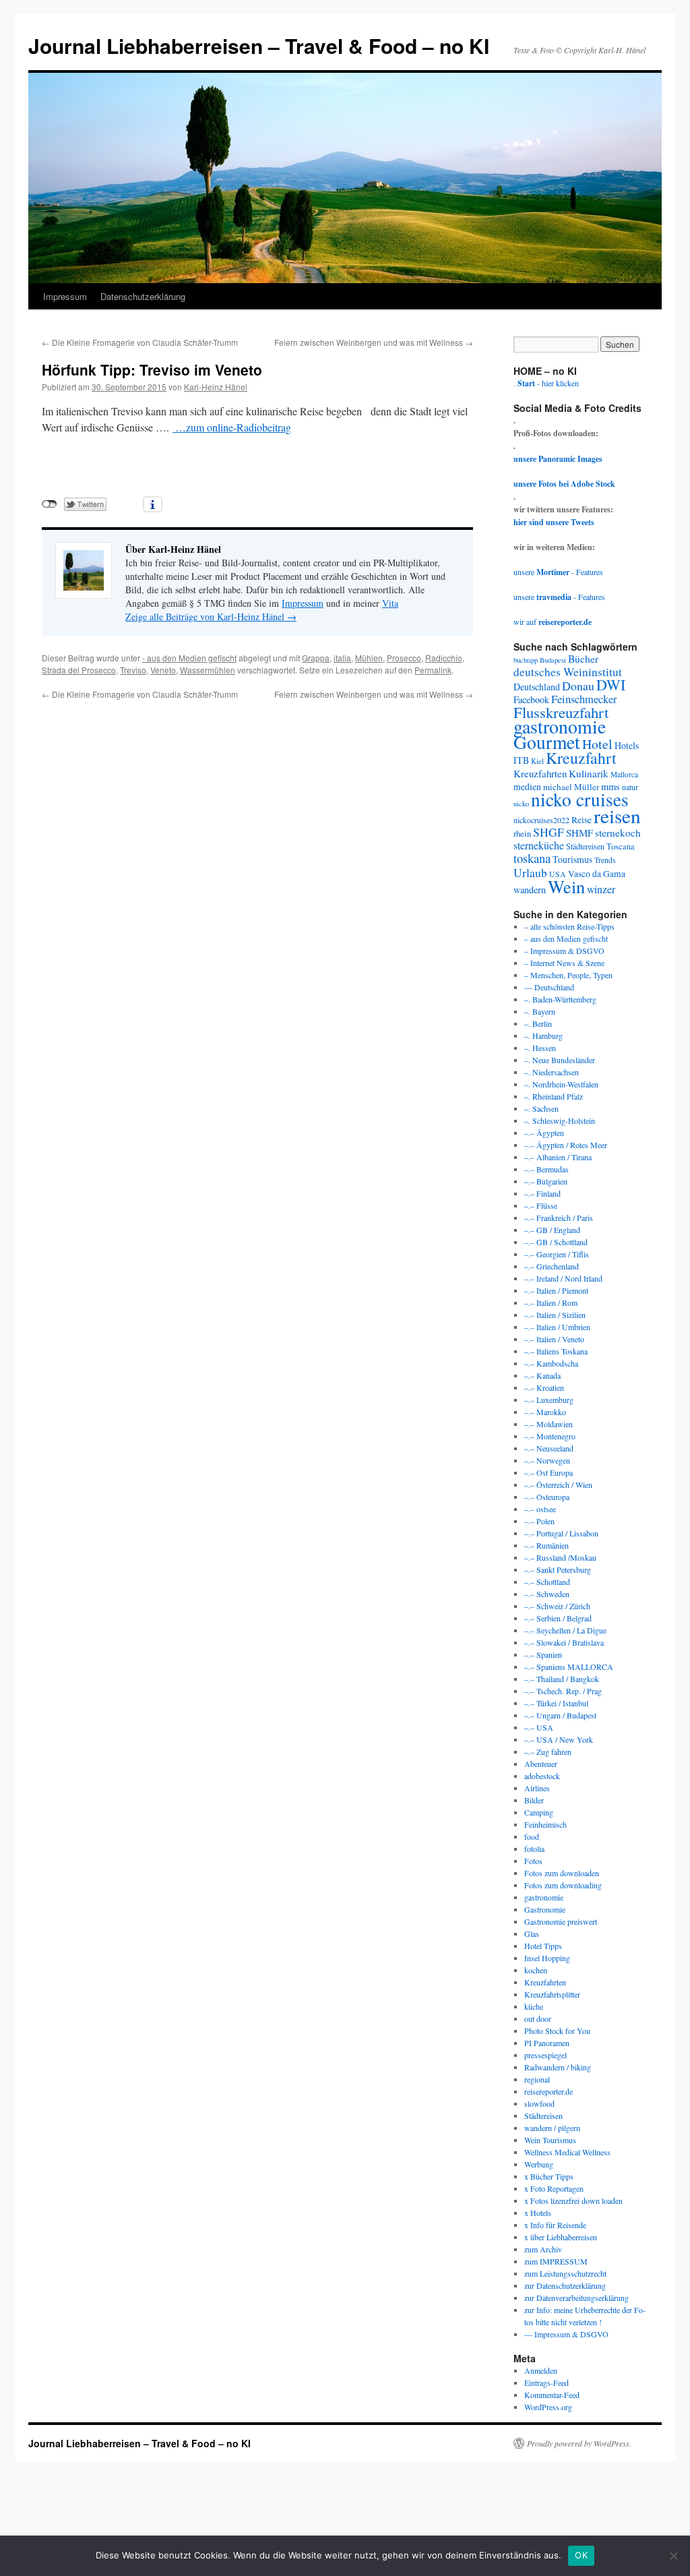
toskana (532, 858)
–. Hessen (540, 1048)
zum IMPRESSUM (556, 2261)
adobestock (542, 1776)
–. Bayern (540, 1011)
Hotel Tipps (543, 1946)
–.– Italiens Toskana (556, 1351)
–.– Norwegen (547, 1460)
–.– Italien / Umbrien (557, 1327)
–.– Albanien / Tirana (558, 1157)
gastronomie (560, 726)
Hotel (597, 744)
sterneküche (539, 845)
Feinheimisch (545, 1824)
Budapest (553, 660)
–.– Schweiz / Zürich (557, 1606)
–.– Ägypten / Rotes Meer (566, 1145)
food (532, 1836)
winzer (601, 889)
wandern (530, 890)
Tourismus (572, 859)
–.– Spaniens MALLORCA (569, 1667)
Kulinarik (589, 773)
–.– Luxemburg (549, 1400)
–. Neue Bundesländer (560, 1060)
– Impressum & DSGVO (564, 951)
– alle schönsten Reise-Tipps (569, 926)
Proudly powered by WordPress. (579, 2443)
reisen (617, 815)
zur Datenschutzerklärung (565, 2285)
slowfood (539, 2103)
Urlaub (530, 872)
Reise (582, 820)
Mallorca (624, 774)
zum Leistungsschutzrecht (565, 2273)
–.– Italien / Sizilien (555, 1315)
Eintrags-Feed (546, 2383)
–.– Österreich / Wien (558, 1485)
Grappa (316, 658)
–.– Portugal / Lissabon (561, 1533)
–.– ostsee (540, 1509)
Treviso (133, 670)
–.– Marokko (545, 1412)
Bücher (583, 658)
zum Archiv (543, 2249)
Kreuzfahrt (581, 758)
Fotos (533, 1861)
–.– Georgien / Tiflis (557, 1254)
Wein (566, 886)
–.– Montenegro (550, 1436)
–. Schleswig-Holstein (560, 1120)
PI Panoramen (547, 2043)
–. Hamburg (543, 1036)
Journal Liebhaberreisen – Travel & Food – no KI (259, 46)
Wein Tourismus (550, 2140)
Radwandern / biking (558, 2067)
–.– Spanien (543, 1654)
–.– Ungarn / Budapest (560, 1715)
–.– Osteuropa (547, 1497)
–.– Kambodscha (551, 1363)
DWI (611, 685)
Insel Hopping (547, 1958)
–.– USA (539, 1727)
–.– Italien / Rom (551, 1302)
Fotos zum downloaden (562, 1873)
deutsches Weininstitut (568, 672)
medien (527, 786)
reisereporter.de (548, 2091)
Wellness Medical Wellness (567, 2152)
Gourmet (547, 742)
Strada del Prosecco (79, 670)
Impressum (65, 296)
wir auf (553, 622)
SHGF (548, 832)
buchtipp (526, 660)
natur (630, 787)
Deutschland (537, 687)
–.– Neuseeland (549, 1448)
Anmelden (541, 2370)
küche (534, 2006)
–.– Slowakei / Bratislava (564, 1642)
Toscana (621, 846)
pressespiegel (545, 2055)
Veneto (163, 670)
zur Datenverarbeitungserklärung (576, 2298)
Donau (578, 686)
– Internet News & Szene (564, 963)
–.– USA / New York (559, 1739)
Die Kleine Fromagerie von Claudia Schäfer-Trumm (140, 342)
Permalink (433, 670)
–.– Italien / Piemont (556, 1290)
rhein (522, 833)
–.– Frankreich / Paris (559, 1218)
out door (538, 2018)
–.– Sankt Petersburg (558, 1569)
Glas (532, 1934)
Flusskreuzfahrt (561, 712)
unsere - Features (558, 572)
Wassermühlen (208, 670)
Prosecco (404, 658)
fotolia (534, 1849)
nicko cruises (580, 799)
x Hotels (538, 2213)
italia (342, 658)
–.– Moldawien (548, 1424)
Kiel (537, 761)
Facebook (531, 699)
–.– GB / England (552, 1230)
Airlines (537, 1788)
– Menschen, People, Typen (568, 975)
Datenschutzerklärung (143, 296)
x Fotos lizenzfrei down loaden (573, 2200)
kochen (536, 1970)
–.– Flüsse (541, 1205)
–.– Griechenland (552, 1266)
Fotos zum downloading (563, 1885)
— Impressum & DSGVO (566, 2334)
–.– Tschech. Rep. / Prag (563, 1691)
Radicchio (444, 658)
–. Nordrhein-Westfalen (561, 1084)
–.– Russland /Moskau (560, 1557)
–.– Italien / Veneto (554, 1339)
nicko (521, 804)
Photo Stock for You (557, 2031)
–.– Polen (539, 1521)
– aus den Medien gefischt (566, 938)
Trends (605, 860)
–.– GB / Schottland (556, 1242)
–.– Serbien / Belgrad (558, 1618)
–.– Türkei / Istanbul (556, 1703)
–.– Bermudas (546, 1169)
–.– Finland (542, 1193)
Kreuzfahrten (540, 773)
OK (581, 2555)
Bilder (534, 1800)
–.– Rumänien (546, 1545)
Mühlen (369, 658)
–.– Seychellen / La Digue (565, 1630)
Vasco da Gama (597, 874)
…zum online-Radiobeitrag (232, 427)
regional (537, 2079)
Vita (390, 603)
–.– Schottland (547, 1582)
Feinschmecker (584, 699)
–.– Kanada (542, 1375)
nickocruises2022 (541, 820)
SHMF (579, 833)
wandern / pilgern (552, 2128)
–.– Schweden (547, 1594)
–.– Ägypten (544, 1133)
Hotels (627, 745)
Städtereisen (585, 846)
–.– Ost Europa (548, 1472)
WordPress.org (548, 2407)
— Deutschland (549, 987)
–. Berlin (538, 1023)
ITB (521, 760)
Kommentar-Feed (552, 2395)
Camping (539, 1812)
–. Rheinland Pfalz (554, 1096)
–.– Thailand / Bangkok (562, 1679)
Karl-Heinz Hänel (216, 387)
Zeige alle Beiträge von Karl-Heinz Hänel (211, 617)
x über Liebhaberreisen (561, 2237)
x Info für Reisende (555, 2225)
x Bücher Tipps (549, 2176)
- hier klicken (548, 383)
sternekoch (618, 833)
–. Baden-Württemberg (560, 999)
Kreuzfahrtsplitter (552, 1994)
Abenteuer (541, 1764)
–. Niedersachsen (552, 1072)
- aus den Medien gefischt (189, 658)
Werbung (539, 2164)
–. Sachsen (541, 1108)
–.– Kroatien (544, 1387)
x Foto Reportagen (554, 2188)
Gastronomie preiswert (561, 1921)
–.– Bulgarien (546, 1181)
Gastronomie (545, 1909)
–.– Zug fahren (548, 1751)
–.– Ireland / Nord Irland (563, 1278)
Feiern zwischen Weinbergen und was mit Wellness (374, 342)
